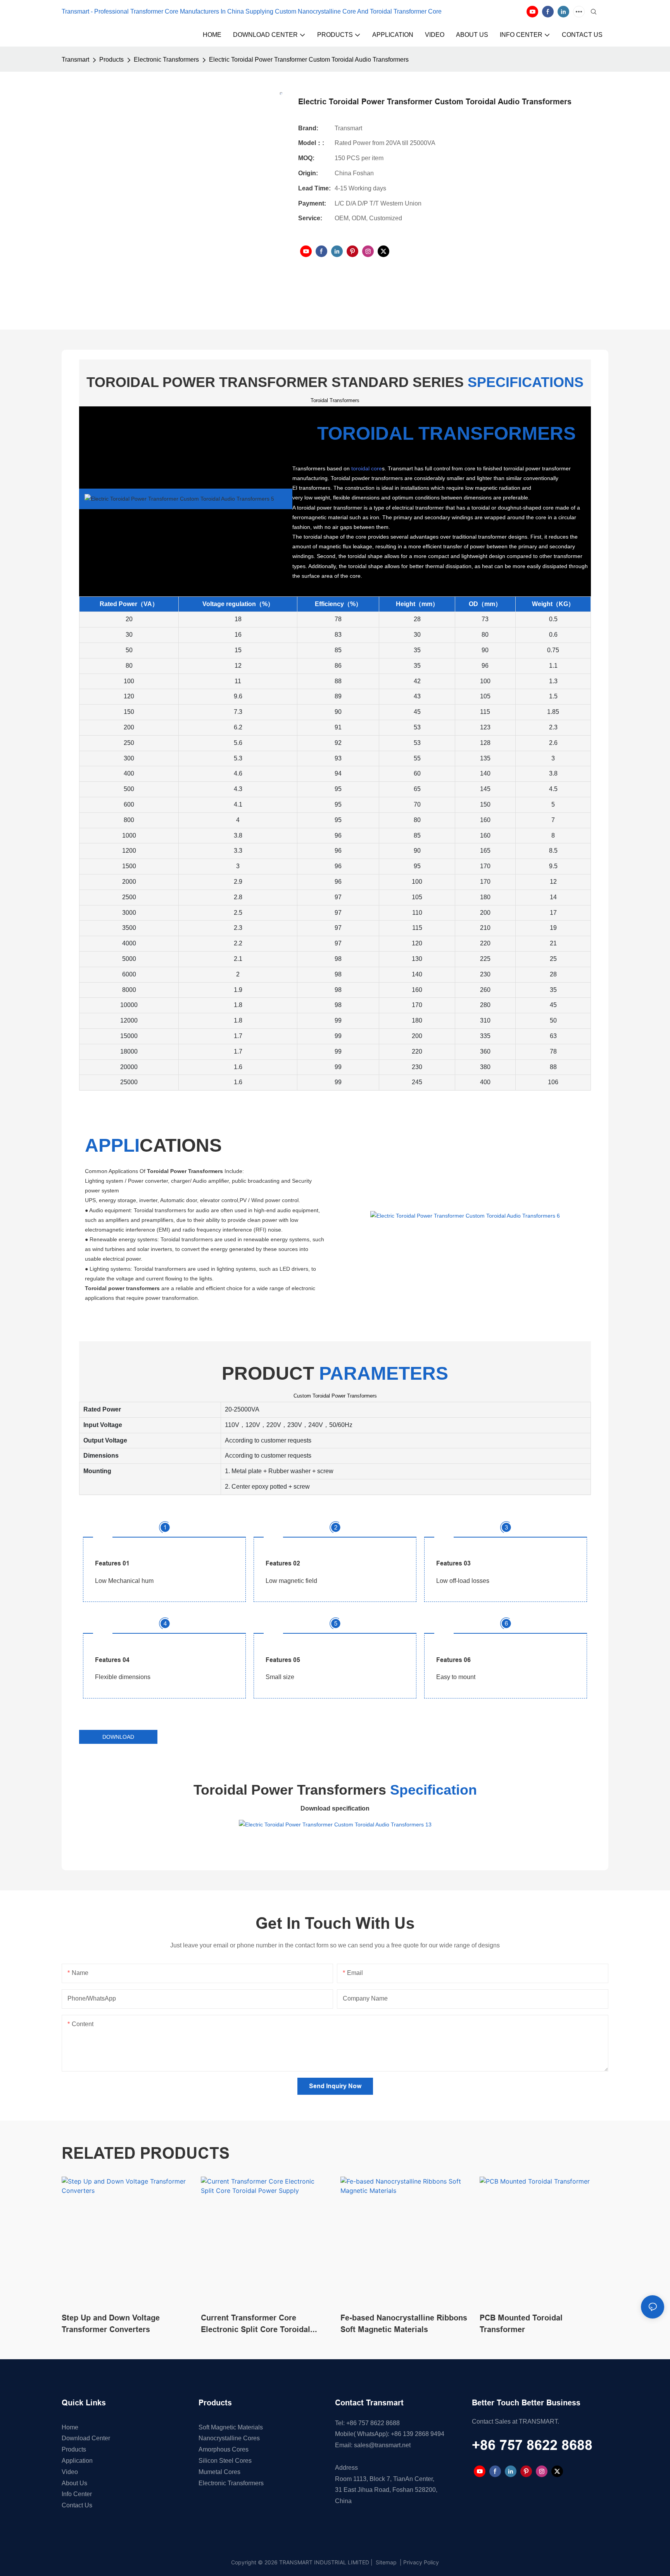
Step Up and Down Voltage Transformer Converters (111, 2324)
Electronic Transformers (166, 60)
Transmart (75, 60)
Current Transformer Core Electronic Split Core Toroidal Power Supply (256, 2324)
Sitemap (385, 2562)
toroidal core (367, 468)
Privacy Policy (421, 2562)
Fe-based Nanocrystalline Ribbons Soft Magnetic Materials (404, 2324)
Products (111, 60)
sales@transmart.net (382, 2445)
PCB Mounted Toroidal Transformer (521, 2324)
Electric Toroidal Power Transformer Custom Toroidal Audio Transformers (309, 60)
